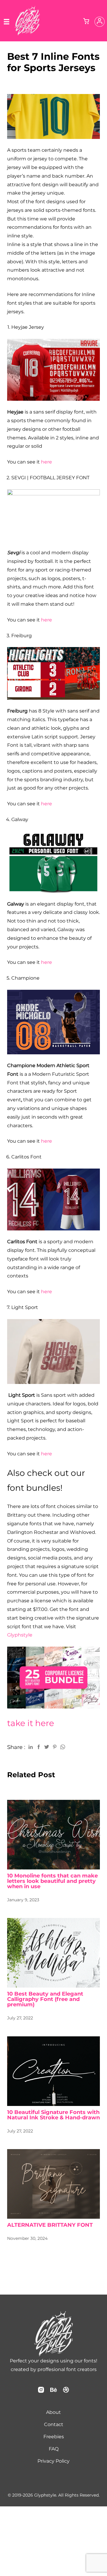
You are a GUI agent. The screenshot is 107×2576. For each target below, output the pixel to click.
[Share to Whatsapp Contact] (63, 1747)
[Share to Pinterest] (55, 1747)
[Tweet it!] (47, 1747)
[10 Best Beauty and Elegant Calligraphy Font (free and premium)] (53, 1953)
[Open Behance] (53, 2392)
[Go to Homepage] (27, 33)
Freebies (54, 2437)
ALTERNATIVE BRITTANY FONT (50, 2225)
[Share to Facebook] (39, 1747)
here (47, 462)
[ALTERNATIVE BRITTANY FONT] (53, 2184)
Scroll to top (102, 2355)
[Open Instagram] (41, 2392)
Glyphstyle (20, 1635)
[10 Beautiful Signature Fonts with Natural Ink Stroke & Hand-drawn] (53, 2071)
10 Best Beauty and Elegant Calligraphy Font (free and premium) (45, 1999)
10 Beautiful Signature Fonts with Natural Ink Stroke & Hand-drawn (53, 2115)
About (53, 2412)
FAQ (54, 2449)
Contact (54, 2424)
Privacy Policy (53, 2461)
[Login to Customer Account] (100, 22)
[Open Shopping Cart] (86, 22)
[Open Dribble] (66, 2392)
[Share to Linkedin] (31, 1747)
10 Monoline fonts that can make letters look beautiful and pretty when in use (52, 1881)
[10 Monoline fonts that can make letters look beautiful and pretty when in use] (53, 1835)
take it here (31, 1723)
